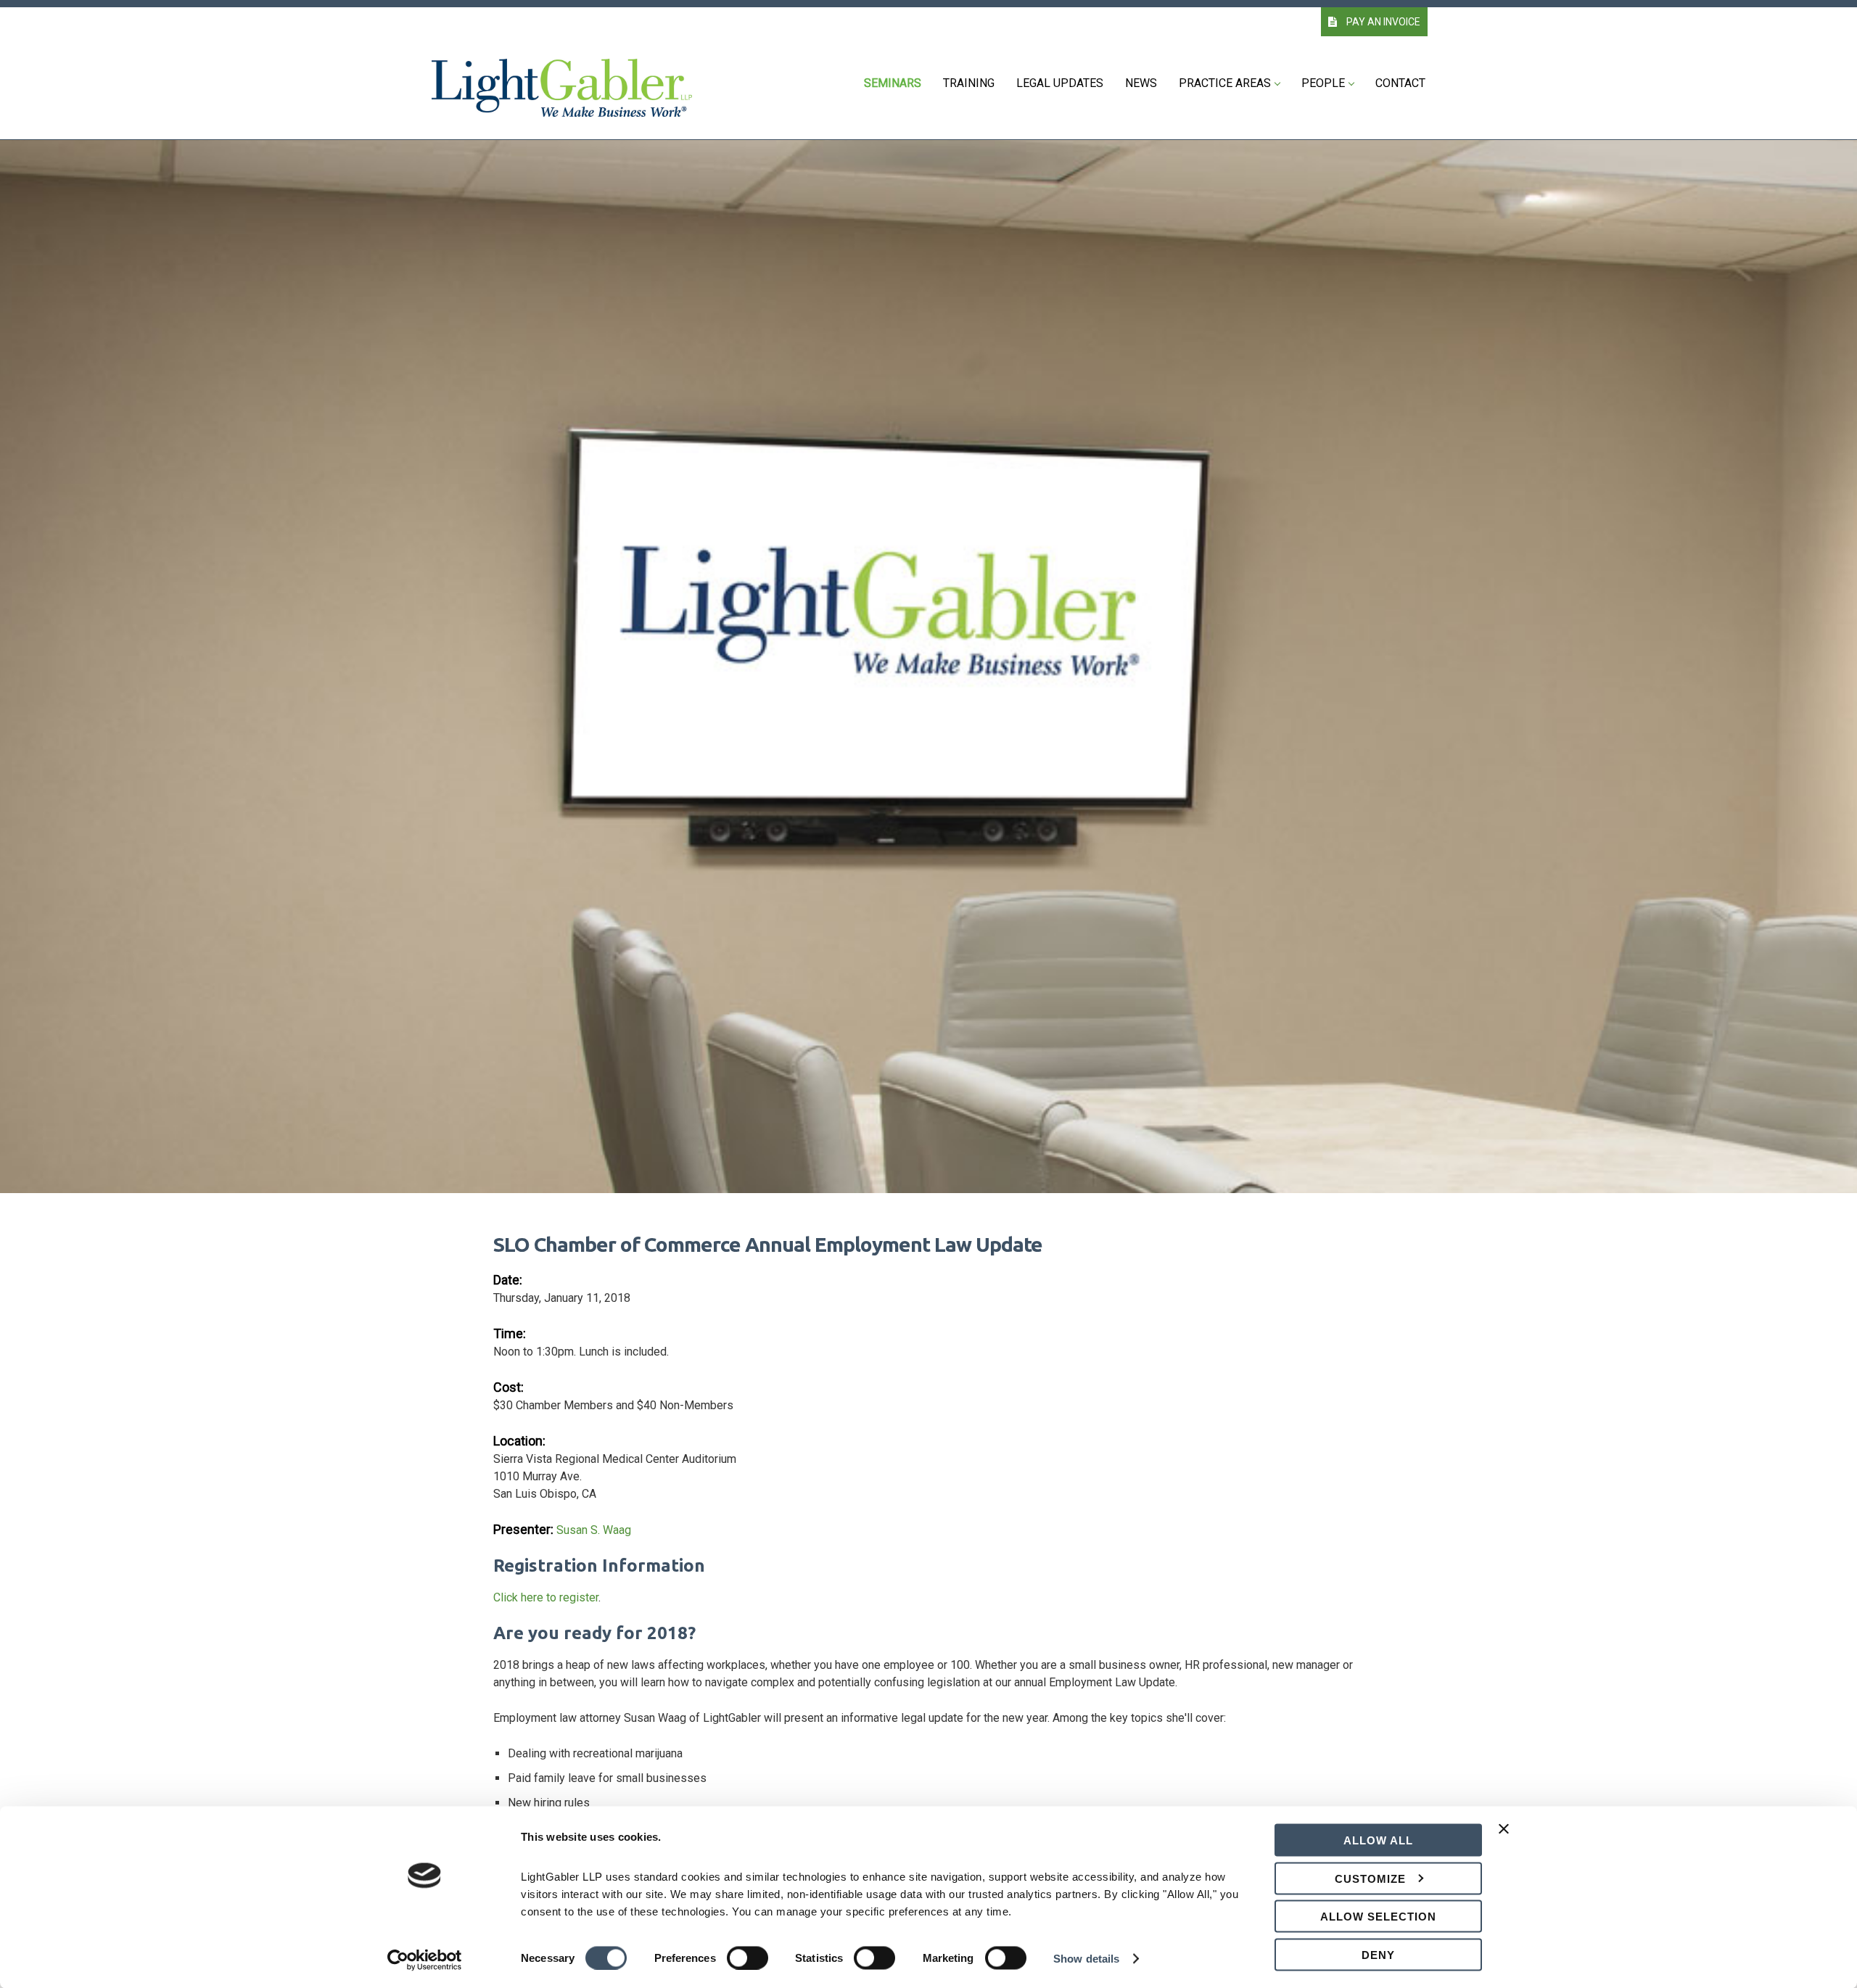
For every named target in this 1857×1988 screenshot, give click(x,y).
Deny (1378, 1954)
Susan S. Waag (594, 1530)
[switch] (748, 1958)
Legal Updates (1060, 83)
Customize (1370, 1878)
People (1323, 83)
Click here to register (546, 1597)
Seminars (893, 83)
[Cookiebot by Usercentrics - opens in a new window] (425, 1960)
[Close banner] (1504, 1838)
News (1141, 83)
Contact (1400, 83)
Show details (1086, 1958)
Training (969, 83)
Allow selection (1378, 1917)
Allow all (1378, 1840)
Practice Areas (1225, 83)
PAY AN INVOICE (1382, 22)
